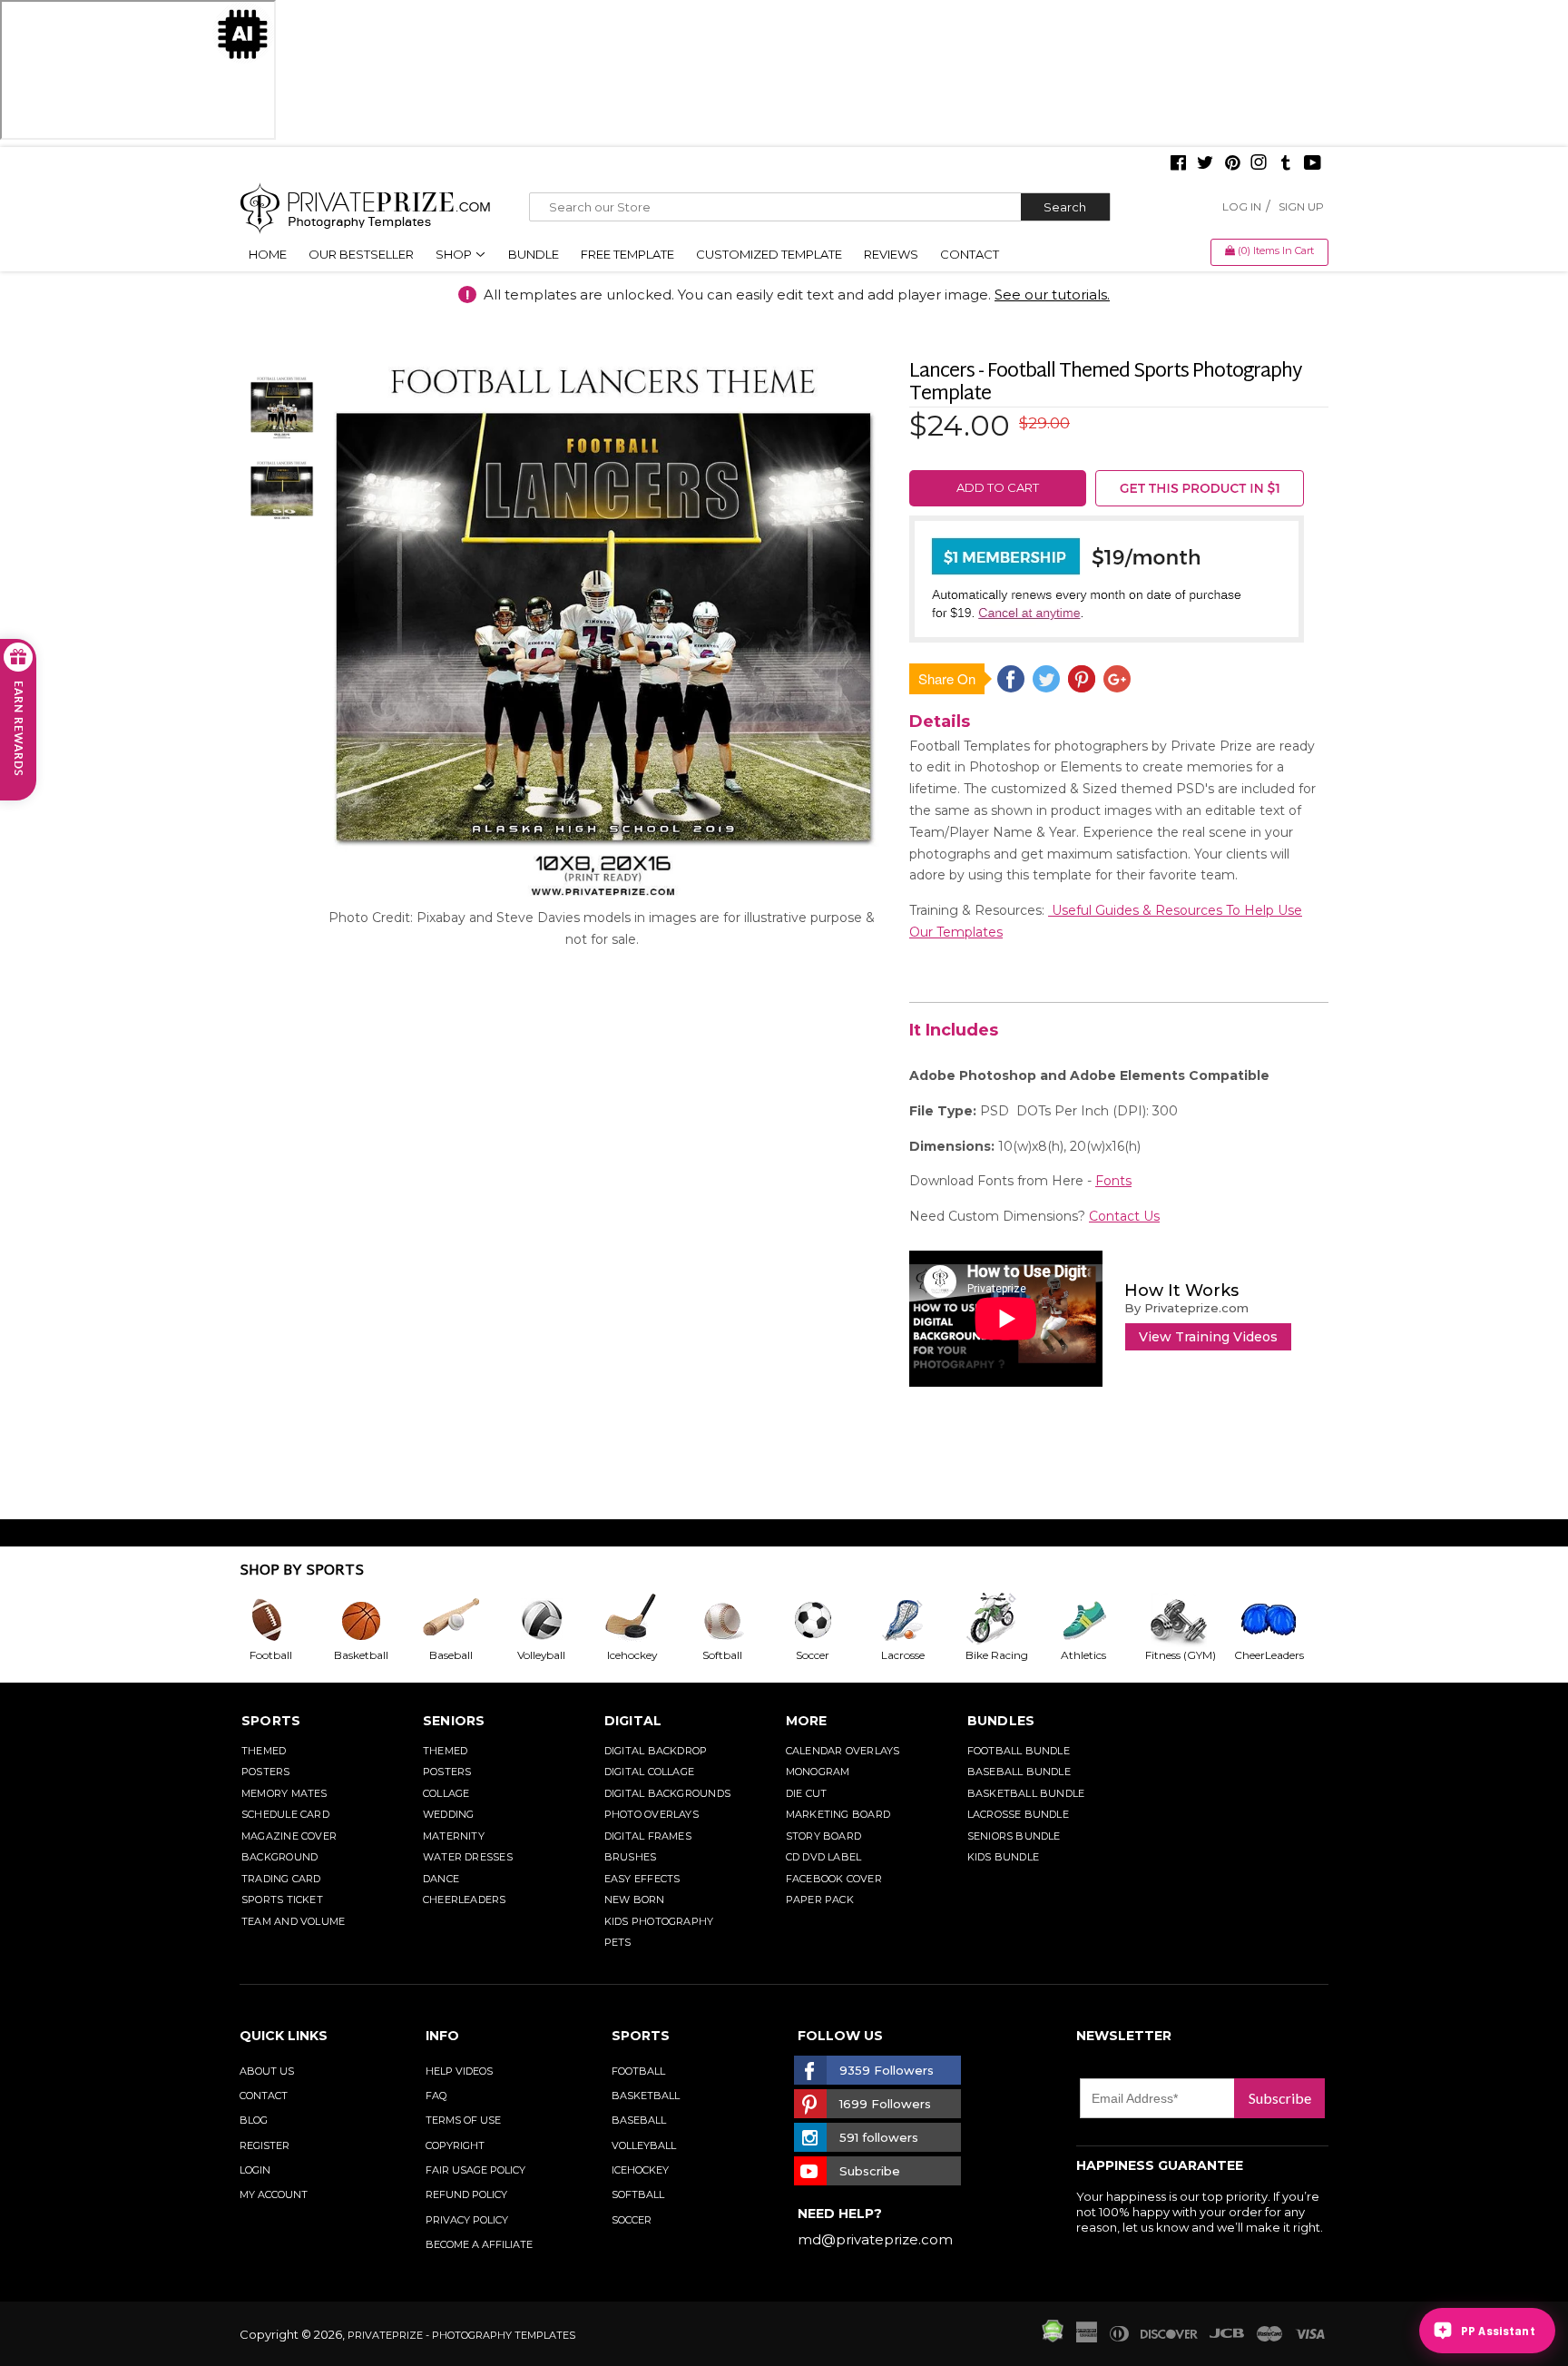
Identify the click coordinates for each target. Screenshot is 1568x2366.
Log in (1242, 206)
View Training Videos (1208, 1337)
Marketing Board (838, 1814)
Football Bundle (1019, 1751)
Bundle (534, 254)
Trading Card (281, 1879)
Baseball (639, 2120)
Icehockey (640, 2170)
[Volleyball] (556, 1620)
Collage (446, 1793)
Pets (618, 1942)
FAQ (436, 2096)
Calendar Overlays (843, 1751)
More (807, 1721)
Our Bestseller (361, 254)
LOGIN (255, 2170)
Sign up (1301, 206)
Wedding (449, 1814)
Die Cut (807, 1793)
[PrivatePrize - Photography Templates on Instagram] (1259, 164)
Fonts (1113, 1181)
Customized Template (769, 254)
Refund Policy (466, 2194)
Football (638, 2071)
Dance (441, 1879)
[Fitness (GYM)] (1189, 1620)
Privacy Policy (467, 2220)
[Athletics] (1098, 1620)
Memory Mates (284, 1793)
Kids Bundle (1003, 1857)
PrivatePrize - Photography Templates (461, 2335)
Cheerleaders (465, 1900)
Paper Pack (820, 1900)
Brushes (631, 1857)
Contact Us (1124, 1216)
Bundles (1001, 1721)
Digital (633, 1721)
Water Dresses (468, 1857)
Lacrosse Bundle (1018, 1814)
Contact (970, 254)
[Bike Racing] (1008, 1620)
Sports (271, 1721)
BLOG (254, 2120)
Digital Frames (648, 1836)
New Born (635, 1900)
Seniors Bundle (1014, 1836)
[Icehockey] (646, 1620)
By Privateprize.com (1186, 1308)
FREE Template (627, 254)
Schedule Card (285, 1814)
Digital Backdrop (656, 1751)
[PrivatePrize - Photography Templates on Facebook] (1178, 164)
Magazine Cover (289, 1836)
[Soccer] (828, 1620)
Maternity (454, 1836)
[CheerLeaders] (1279, 1620)
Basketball (646, 2096)
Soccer (632, 2220)
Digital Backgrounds (667, 1793)
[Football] (285, 1620)
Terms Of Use (463, 2120)
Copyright (455, 2145)
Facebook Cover (834, 1879)
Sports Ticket (282, 1900)
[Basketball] (376, 1620)
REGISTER (265, 2145)
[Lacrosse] (917, 1620)
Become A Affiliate (479, 2244)
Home (268, 254)
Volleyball (644, 2145)
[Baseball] (465, 1620)
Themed (264, 1751)
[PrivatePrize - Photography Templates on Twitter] (1205, 164)
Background (279, 1857)
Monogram (818, 1772)
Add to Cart (998, 487)
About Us (267, 2071)
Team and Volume (293, 1921)
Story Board (823, 1836)
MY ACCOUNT (274, 2194)
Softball (638, 2194)
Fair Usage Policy (475, 2170)
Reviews (891, 254)
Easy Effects (642, 1879)
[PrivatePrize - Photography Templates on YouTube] (1313, 164)
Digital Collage (649, 1772)
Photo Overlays (652, 1814)
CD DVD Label (824, 1857)
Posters (266, 1772)
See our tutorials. (1052, 295)
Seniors (454, 1721)
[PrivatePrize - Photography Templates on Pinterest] (1232, 164)
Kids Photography (659, 1921)
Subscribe (1280, 2098)
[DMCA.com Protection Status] (1053, 2338)
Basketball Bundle (1026, 1793)
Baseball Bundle (1019, 1772)
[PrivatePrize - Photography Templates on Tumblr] (1286, 164)
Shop (455, 254)
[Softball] (737, 1620)
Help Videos (459, 2071)
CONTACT (264, 2096)
